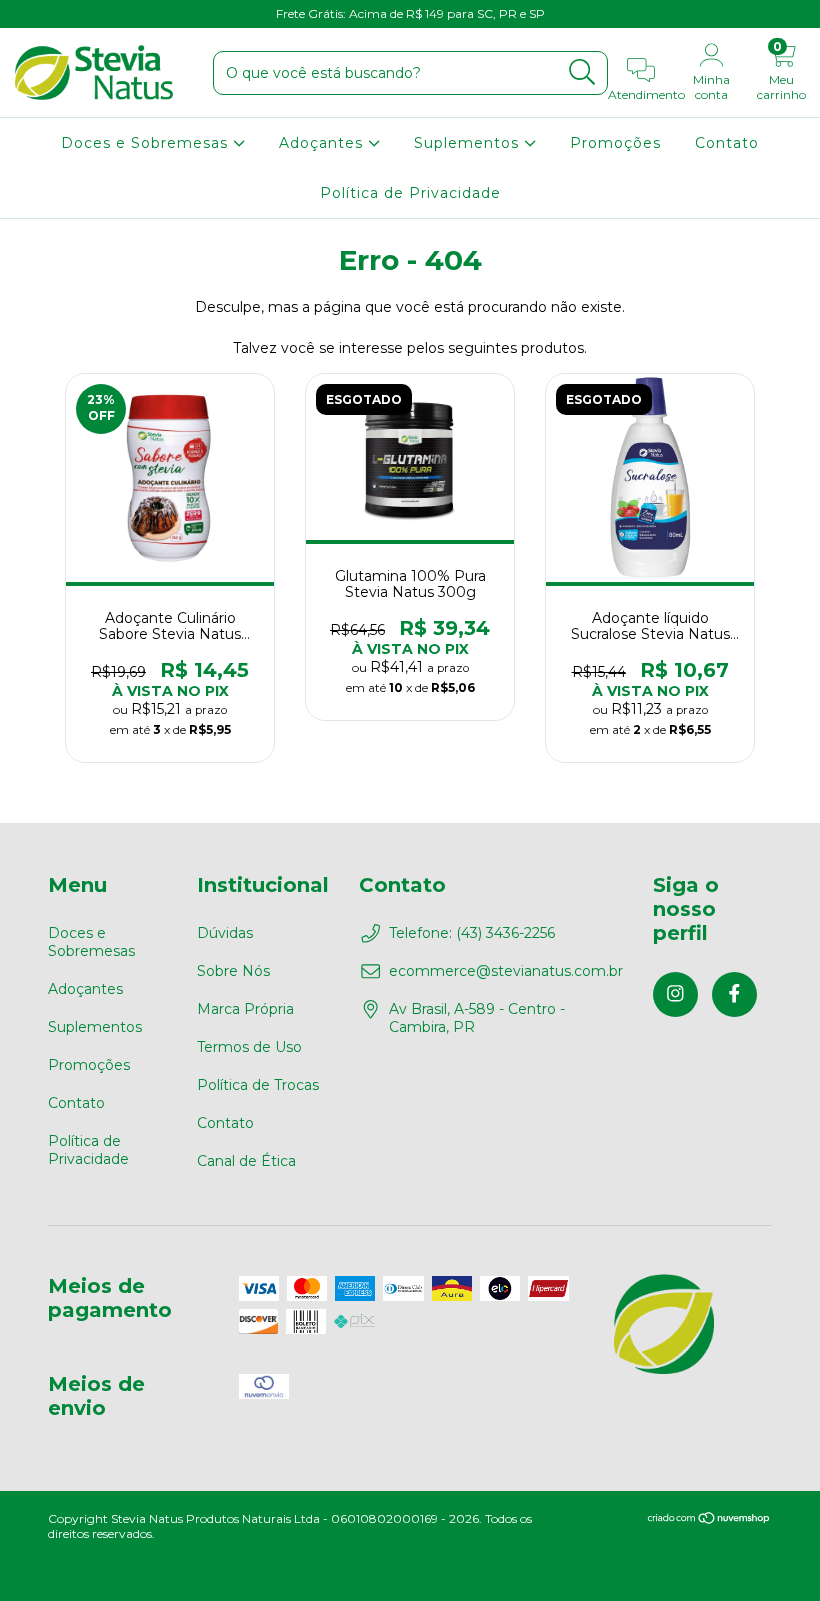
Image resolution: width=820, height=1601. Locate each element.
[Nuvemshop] (709, 1520)
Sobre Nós (233, 971)
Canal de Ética (246, 1161)
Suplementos (469, 143)
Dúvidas (225, 933)
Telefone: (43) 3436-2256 (472, 933)
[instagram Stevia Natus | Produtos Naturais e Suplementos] (30, 14)
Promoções (615, 143)
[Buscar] (582, 72)
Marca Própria (245, 1009)
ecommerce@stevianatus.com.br (506, 971)
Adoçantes (323, 143)
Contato (727, 143)
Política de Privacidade (410, 193)
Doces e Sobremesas (147, 143)
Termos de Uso (249, 1047)
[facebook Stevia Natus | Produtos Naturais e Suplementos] (58, 14)
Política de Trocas (258, 1085)
